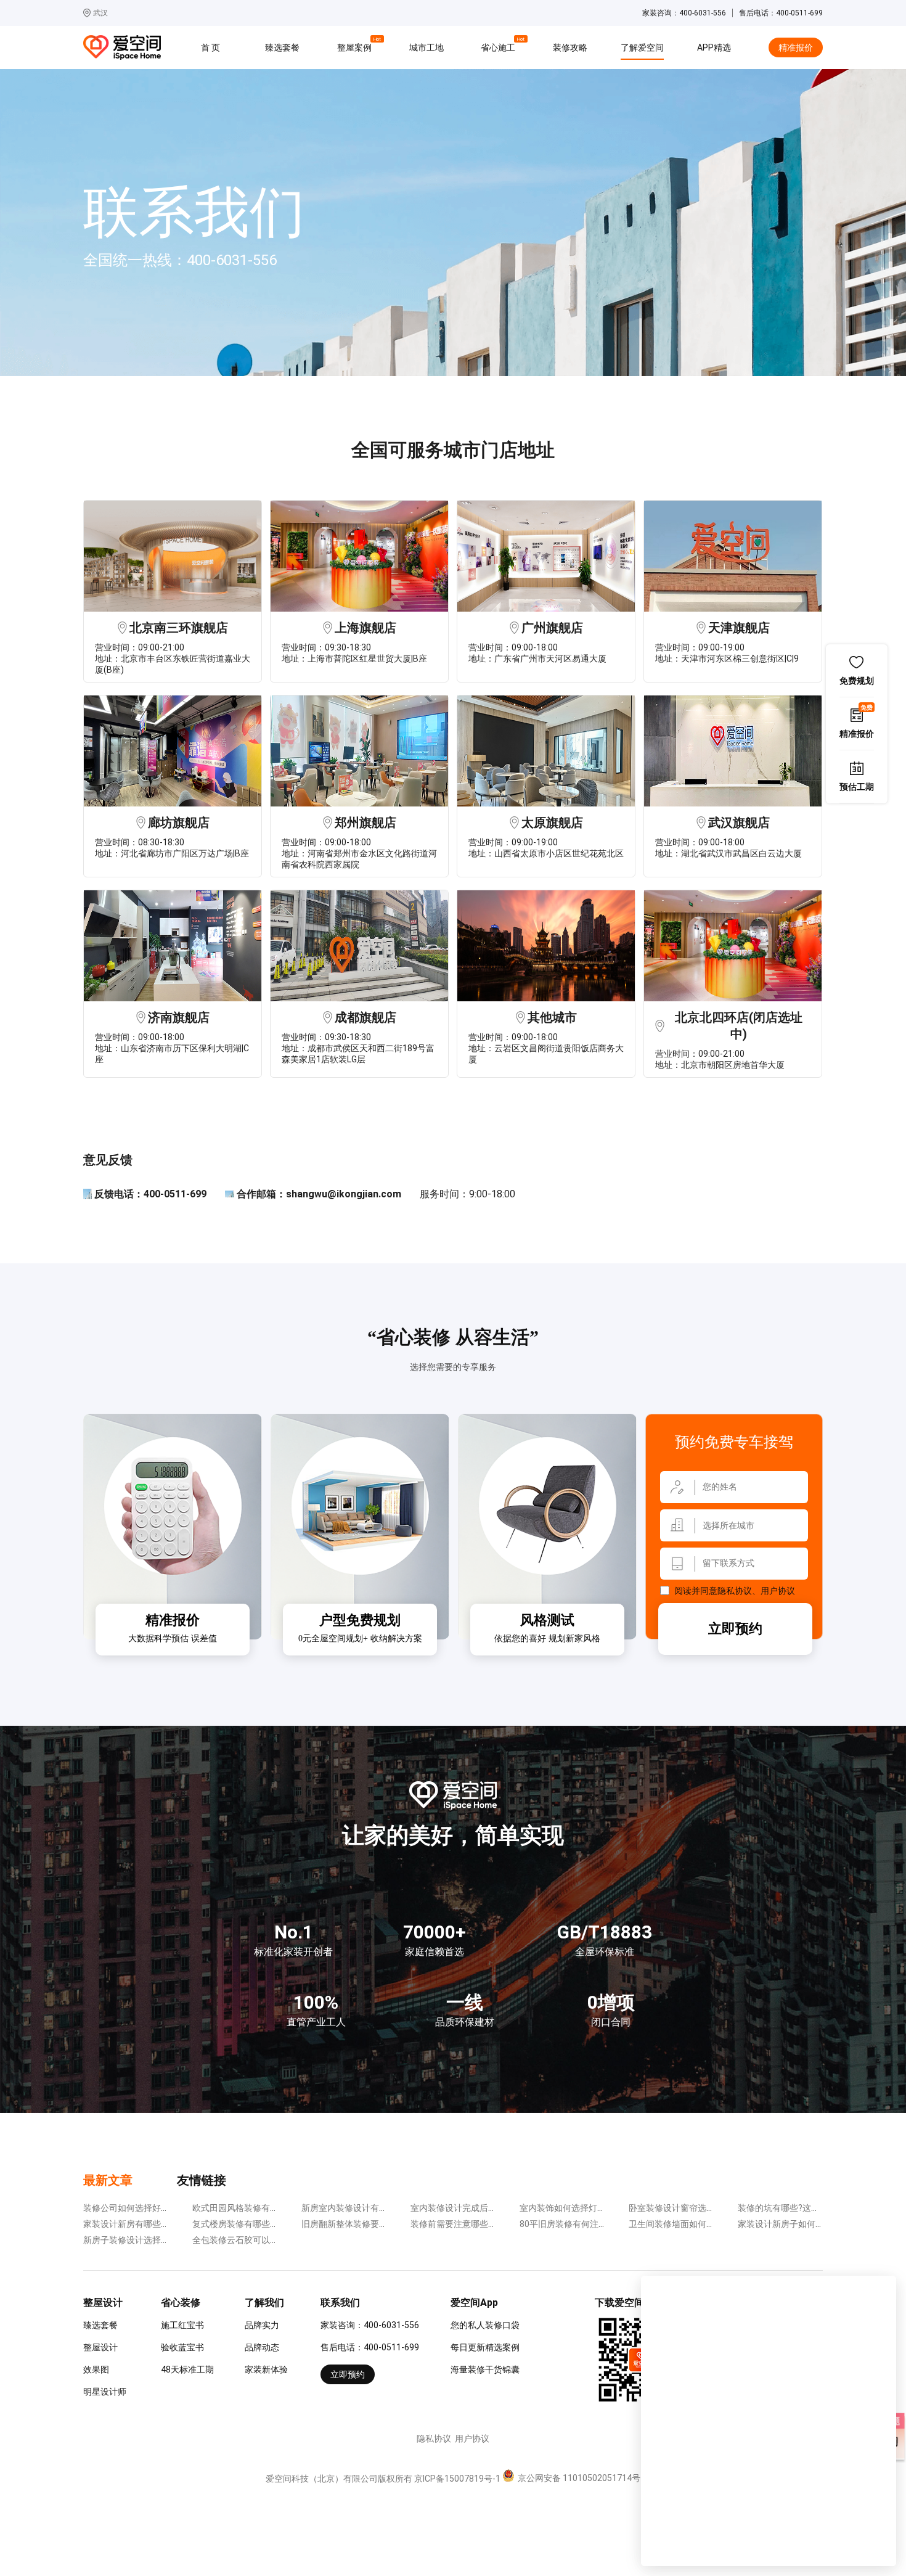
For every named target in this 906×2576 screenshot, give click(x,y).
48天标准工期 (187, 2369)
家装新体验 (266, 2369)
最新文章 (108, 2180)
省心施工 (500, 46)
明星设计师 (105, 2392)
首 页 (210, 47)
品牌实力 (262, 2325)
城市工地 (426, 47)
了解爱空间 (642, 47)
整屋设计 (100, 2347)
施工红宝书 (182, 2325)
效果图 (96, 2369)
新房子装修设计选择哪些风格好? (146, 2240)
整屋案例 (356, 46)
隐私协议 (735, 1591)
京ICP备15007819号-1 (457, 2479)
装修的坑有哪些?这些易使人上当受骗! (810, 2208)
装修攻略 (570, 47)
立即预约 (735, 1629)
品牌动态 (262, 2347)
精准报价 (796, 47)
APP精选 (714, 47)
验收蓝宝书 (182, 2347)
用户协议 (778, 1591)
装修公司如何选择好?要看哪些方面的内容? (165, 2208)
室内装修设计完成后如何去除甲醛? (477, 2208)
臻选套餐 (282, 47)
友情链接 (202, 2180)
